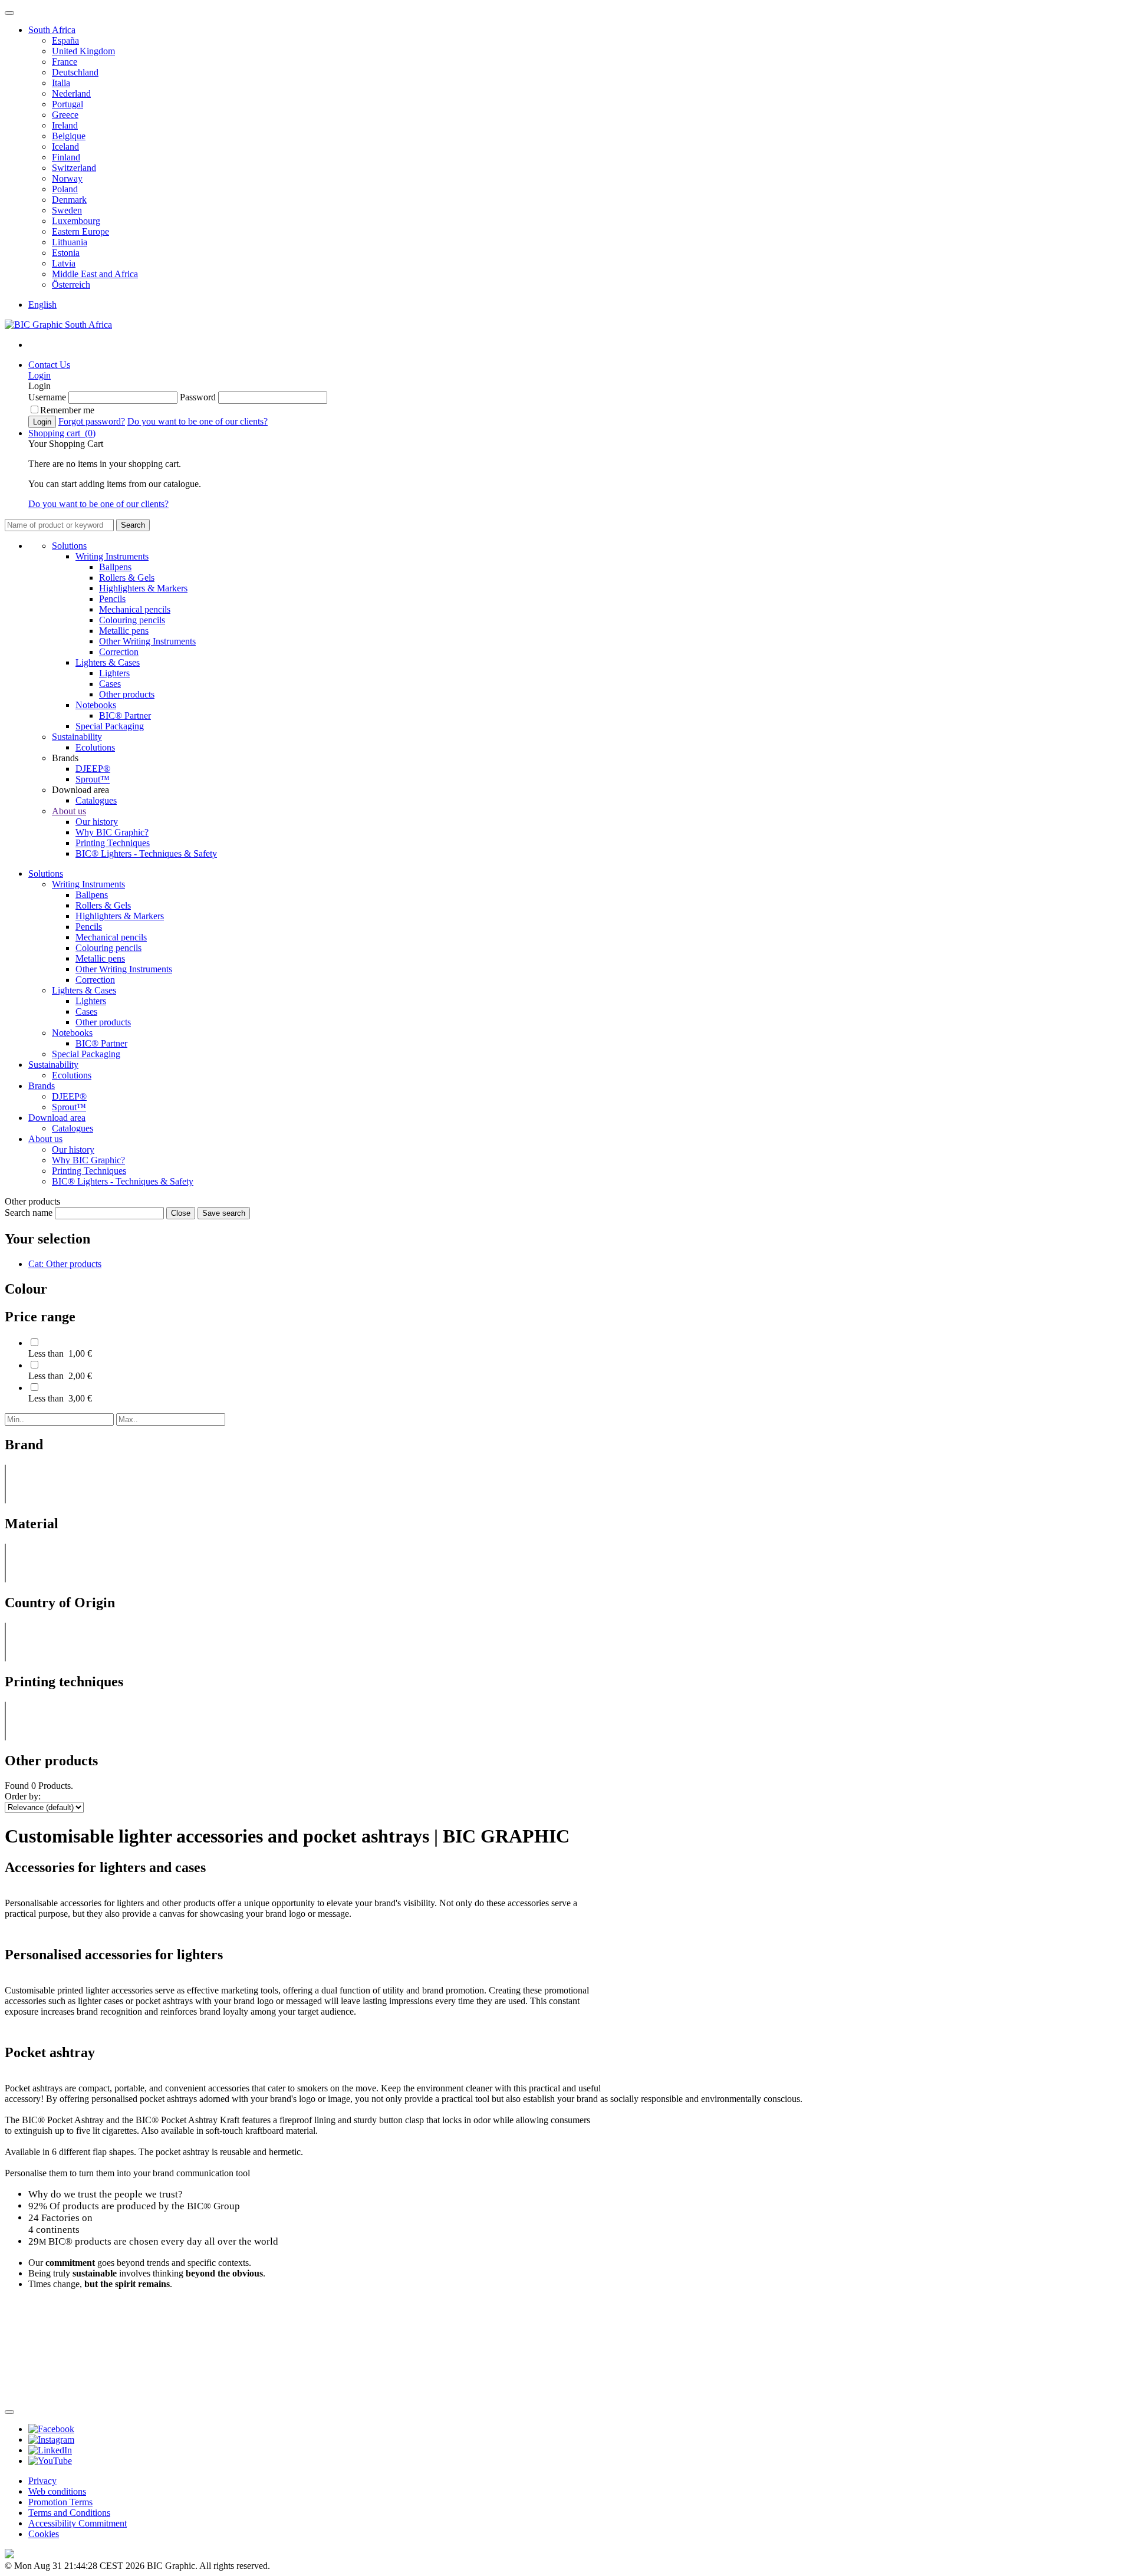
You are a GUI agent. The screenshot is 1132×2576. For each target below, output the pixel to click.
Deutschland (75, 72)
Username (47, 397)
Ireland (65, 125)
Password (198, 397)
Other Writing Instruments (147, 641)
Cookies (44, 2534)
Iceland (65, 147)
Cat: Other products (65, 1264)
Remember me (67, 410)
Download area (57, 1118)
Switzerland (74, 168)
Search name (29, 1213)
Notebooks (96, 705)
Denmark (69, 200)
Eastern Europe (80, 231)
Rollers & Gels (127, 578)
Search (133, 525)
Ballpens (115, 567)
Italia (61, 83)
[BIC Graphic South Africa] (58, 325)
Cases (110, 684)
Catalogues (96, 800)
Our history (97, 822)
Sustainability (77, 737)
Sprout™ (93, 779)
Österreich (71, 284)
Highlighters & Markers (143, 588)
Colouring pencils (132, 620)
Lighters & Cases (108, 662)
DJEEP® (93, 769)
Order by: (23, 1796)
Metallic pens (124, 631)
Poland (65, 189)
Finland (66, 157)
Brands (42, 1086)
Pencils (112, 599)
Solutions (69, 546)
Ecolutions (95, 747)
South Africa (52, 30)
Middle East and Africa (95, 274)
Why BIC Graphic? (112, 832)
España (65, 40)
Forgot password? (92, 421)
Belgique (69, 136)
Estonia (66, 253)
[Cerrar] (9, 2412)
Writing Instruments (112, 556)
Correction (119, 652)
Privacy (42, 2481)
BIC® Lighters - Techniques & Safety (146, 853)
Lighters (114, 673)
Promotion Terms (60, 2502)
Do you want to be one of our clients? (198, 421)
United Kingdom (83, 51)
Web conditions (57, 2491)
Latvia (64, 263)
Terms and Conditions (69, 2513)
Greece (65, 115)
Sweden (67, 210)
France (65, 62)
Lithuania (70, 242)
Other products (127, 694)
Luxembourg (76, 221)
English (42, 305)
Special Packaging (110, 726)
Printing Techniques (113, 843)
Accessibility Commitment (78, 2523)
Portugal (68, 104)
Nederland (71, 93)
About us (69, 811)
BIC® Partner (125, 715)
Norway (67, 178)
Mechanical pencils (135, 609)
